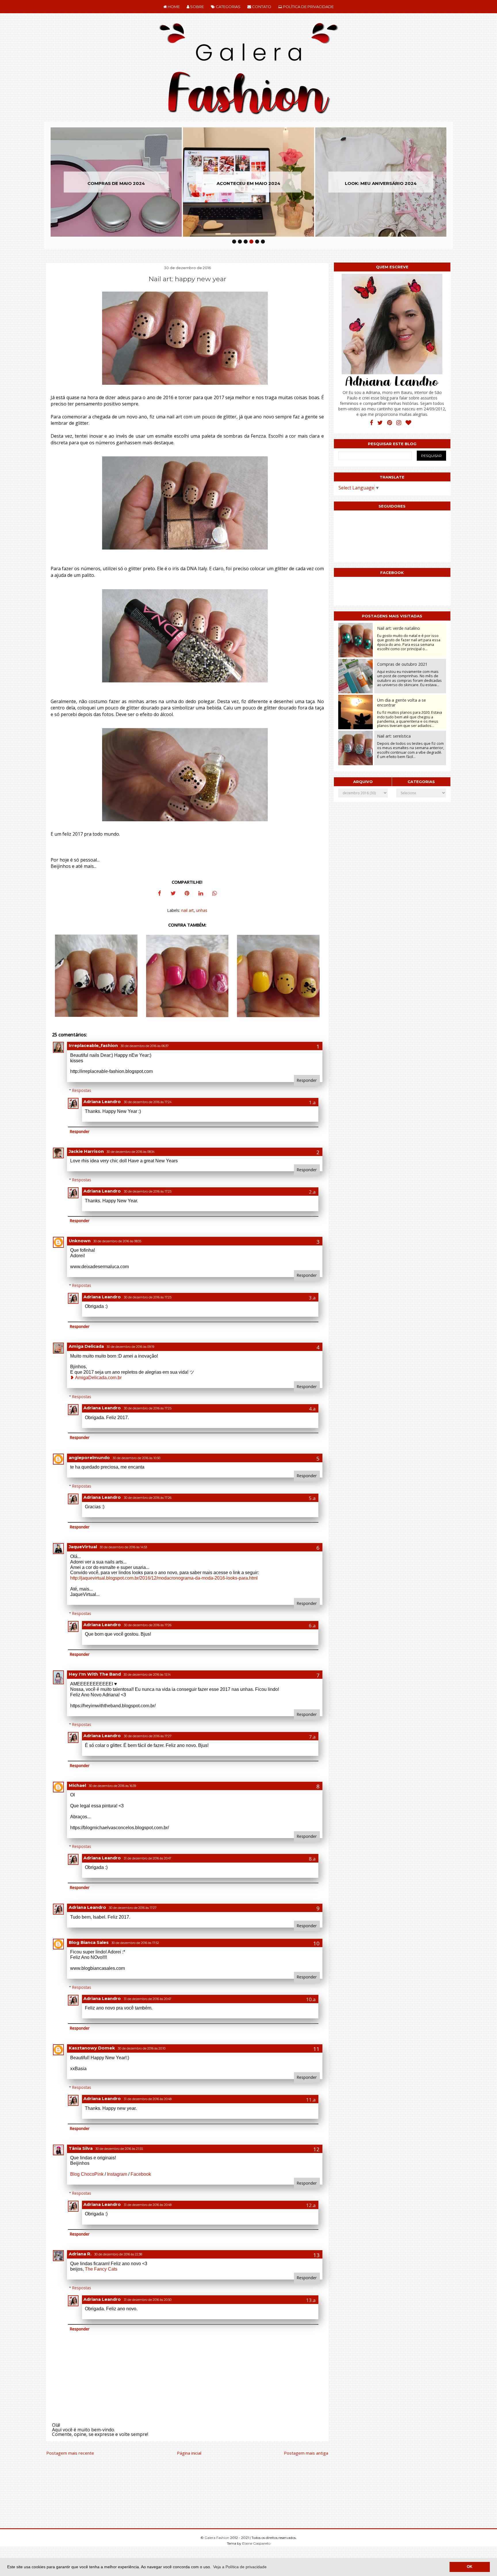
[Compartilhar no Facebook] (159, 894)
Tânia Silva (81, 2148)
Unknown (80, 1241)
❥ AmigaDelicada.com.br (96, 1378)
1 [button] (234, 242)
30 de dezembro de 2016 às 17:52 (135, 1943)
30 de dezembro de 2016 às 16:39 (112, 1786)
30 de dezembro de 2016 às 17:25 (148, 1192)
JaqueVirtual (83, 1547)
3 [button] (246, 242)
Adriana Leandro (102, 1102)
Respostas (82, 1090)
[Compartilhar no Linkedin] (201, 894)
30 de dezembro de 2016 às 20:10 (142, 2048)
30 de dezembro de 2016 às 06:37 (145, 1046)
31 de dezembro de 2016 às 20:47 (148, 1858)
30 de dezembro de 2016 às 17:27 (148, 1736)
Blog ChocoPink (87, 2174)
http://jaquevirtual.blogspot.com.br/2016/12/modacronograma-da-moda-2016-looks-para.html (164, 1578)
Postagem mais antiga (306, 2453)
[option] (116, 182)
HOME (173, 7)
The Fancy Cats (101, 2269)
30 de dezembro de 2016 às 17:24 (148, 1102)
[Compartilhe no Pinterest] (187, 894)
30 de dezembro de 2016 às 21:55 (119, 2149)
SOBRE (197, 7)
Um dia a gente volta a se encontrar (402, 703)
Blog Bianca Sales (89, 1942)
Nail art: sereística (394, 736)
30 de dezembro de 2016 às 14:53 (123, 1547)
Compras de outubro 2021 (402, 664)
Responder (307, 1080)
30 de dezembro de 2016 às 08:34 (131, 1152)
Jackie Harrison (86, 1151)
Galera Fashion (217, 2538)
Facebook (141, 2174)
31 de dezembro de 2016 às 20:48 (148, 2099)
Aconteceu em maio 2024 (116, 183)
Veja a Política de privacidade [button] (240, 2567)
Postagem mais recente (70, 2453)
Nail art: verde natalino (398, 628)
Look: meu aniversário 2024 (248, 183)
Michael (77, 1785)
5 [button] (257, 242)
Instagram (117, 2174)
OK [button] (470, 2567)
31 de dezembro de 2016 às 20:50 (148, 2300)
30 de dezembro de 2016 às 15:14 (147, 1675)
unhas (202, 910)
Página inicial (189, 2453)
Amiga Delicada (86, 1346)
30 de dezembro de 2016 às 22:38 (118, 2254)
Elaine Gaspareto (256, 2543)
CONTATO (261, 7)
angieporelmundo (89, 1458)
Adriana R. (80, 2254)
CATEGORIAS (228, 7)
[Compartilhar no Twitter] (173, 894)
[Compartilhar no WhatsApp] (215, 894)
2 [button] (240, 242)
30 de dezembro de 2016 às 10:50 (136, 1458)
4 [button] (251, 242)
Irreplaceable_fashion (93, 1046)
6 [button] (263, 242)
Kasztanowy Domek (92, 2048)
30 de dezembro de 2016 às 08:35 (117, 1241)
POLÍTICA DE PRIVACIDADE (308, 7)
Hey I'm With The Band (95, 1674)
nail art (188, 910)
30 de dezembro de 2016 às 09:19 (130, 1347)
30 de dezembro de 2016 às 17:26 (148, 1498)
